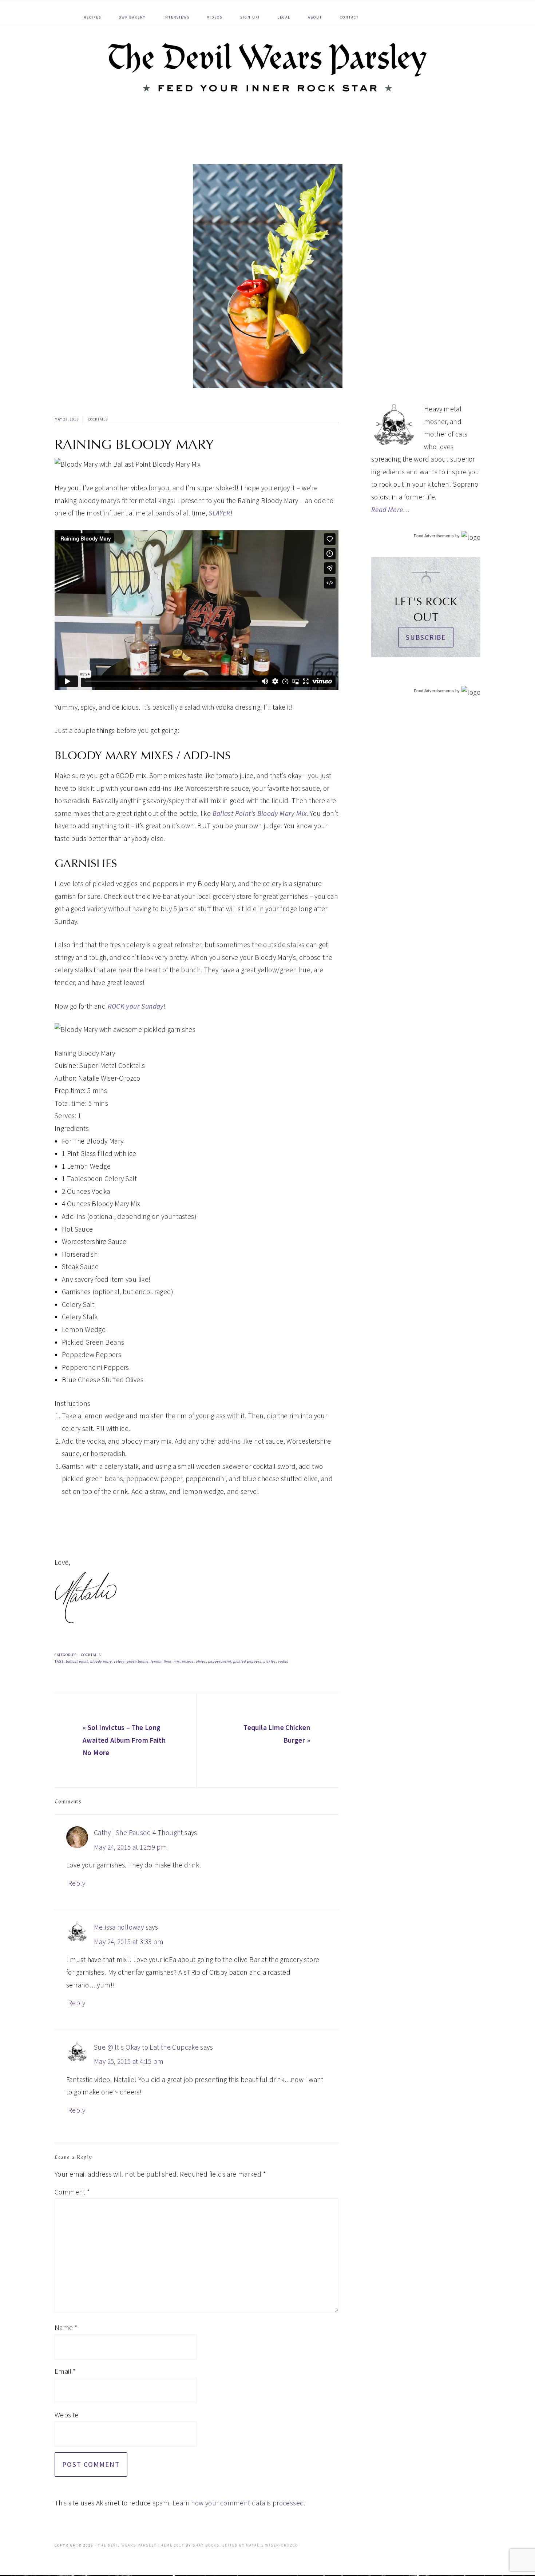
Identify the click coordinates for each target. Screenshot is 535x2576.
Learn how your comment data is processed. (239, 2503)
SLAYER (219, 513)
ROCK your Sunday (136, 1006)
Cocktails (98, 419)
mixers (188, 1661)
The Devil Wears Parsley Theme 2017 (141, 2545)
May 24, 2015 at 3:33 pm (129, 1942)
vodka (283, 1661)
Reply (77, 1883)
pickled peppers (247, 1661)
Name (66, 2328)
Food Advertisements (434, 536)
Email (65, 2371)
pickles (270, 1661)
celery (119, 1661)
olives (201, 1661)
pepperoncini (220, 1661)
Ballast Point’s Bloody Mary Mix (260, 813)
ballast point (77, 1661)
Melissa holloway (119, 1927)
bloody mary (101, 1661)
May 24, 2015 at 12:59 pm (130, 1847)
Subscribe (426, 637)
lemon (156, 1661)
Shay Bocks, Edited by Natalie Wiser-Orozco (245, 2545)
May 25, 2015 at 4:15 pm (129, 2061)
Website (67, 2415)
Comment (72, 2192)
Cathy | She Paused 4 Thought (138, 1833)
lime (168, 1661)
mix (177, 1661)
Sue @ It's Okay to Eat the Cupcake (146, 2047)
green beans (138, 1661)
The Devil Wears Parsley (267, 67)
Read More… (391, 510)
